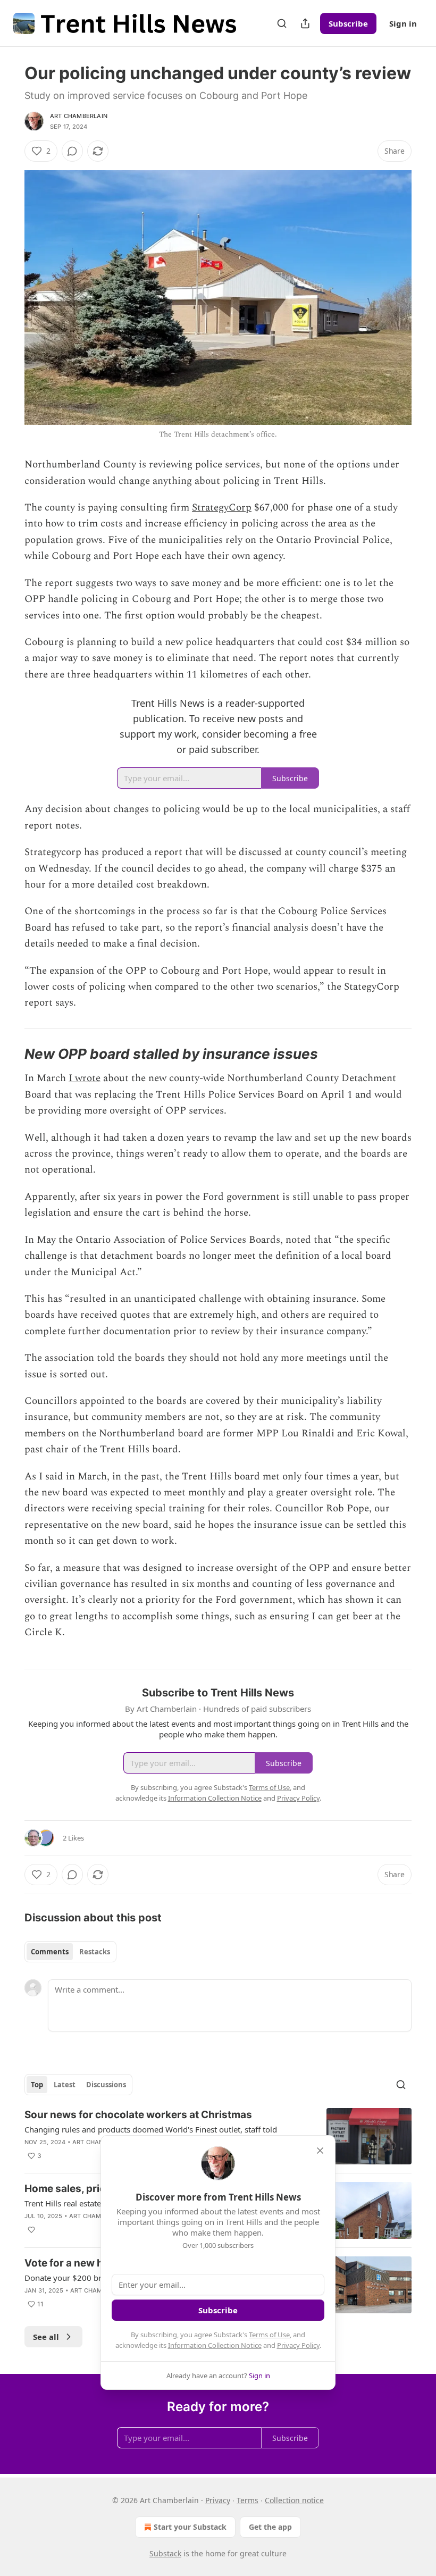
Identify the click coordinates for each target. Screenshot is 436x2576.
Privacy (218, 2500)
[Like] (31, 2230)
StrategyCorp (222, 508)
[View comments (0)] (72, 151)
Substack (165, 2553)
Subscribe (348, 23)
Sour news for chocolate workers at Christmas (138, 2115)
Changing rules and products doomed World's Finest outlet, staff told (151, 2129)
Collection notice (294, 2500)
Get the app (270, 2527)
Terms (248, 2500)
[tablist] (70, 1952)
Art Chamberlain (79, 116)
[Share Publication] (305, 23)
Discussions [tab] (106, 2085)
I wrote (85, 1078)
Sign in (403, 23)
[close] (320, 2151)
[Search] (282, 23)
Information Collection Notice (215, 2345)
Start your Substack (190, 2527)
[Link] (10, 1054)
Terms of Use (269, 2335)
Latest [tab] (65, 2085)
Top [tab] (37, 2085)
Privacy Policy (298, 2345)
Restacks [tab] (95, 1952)
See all (46, 2337)
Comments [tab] (50, 1952)
